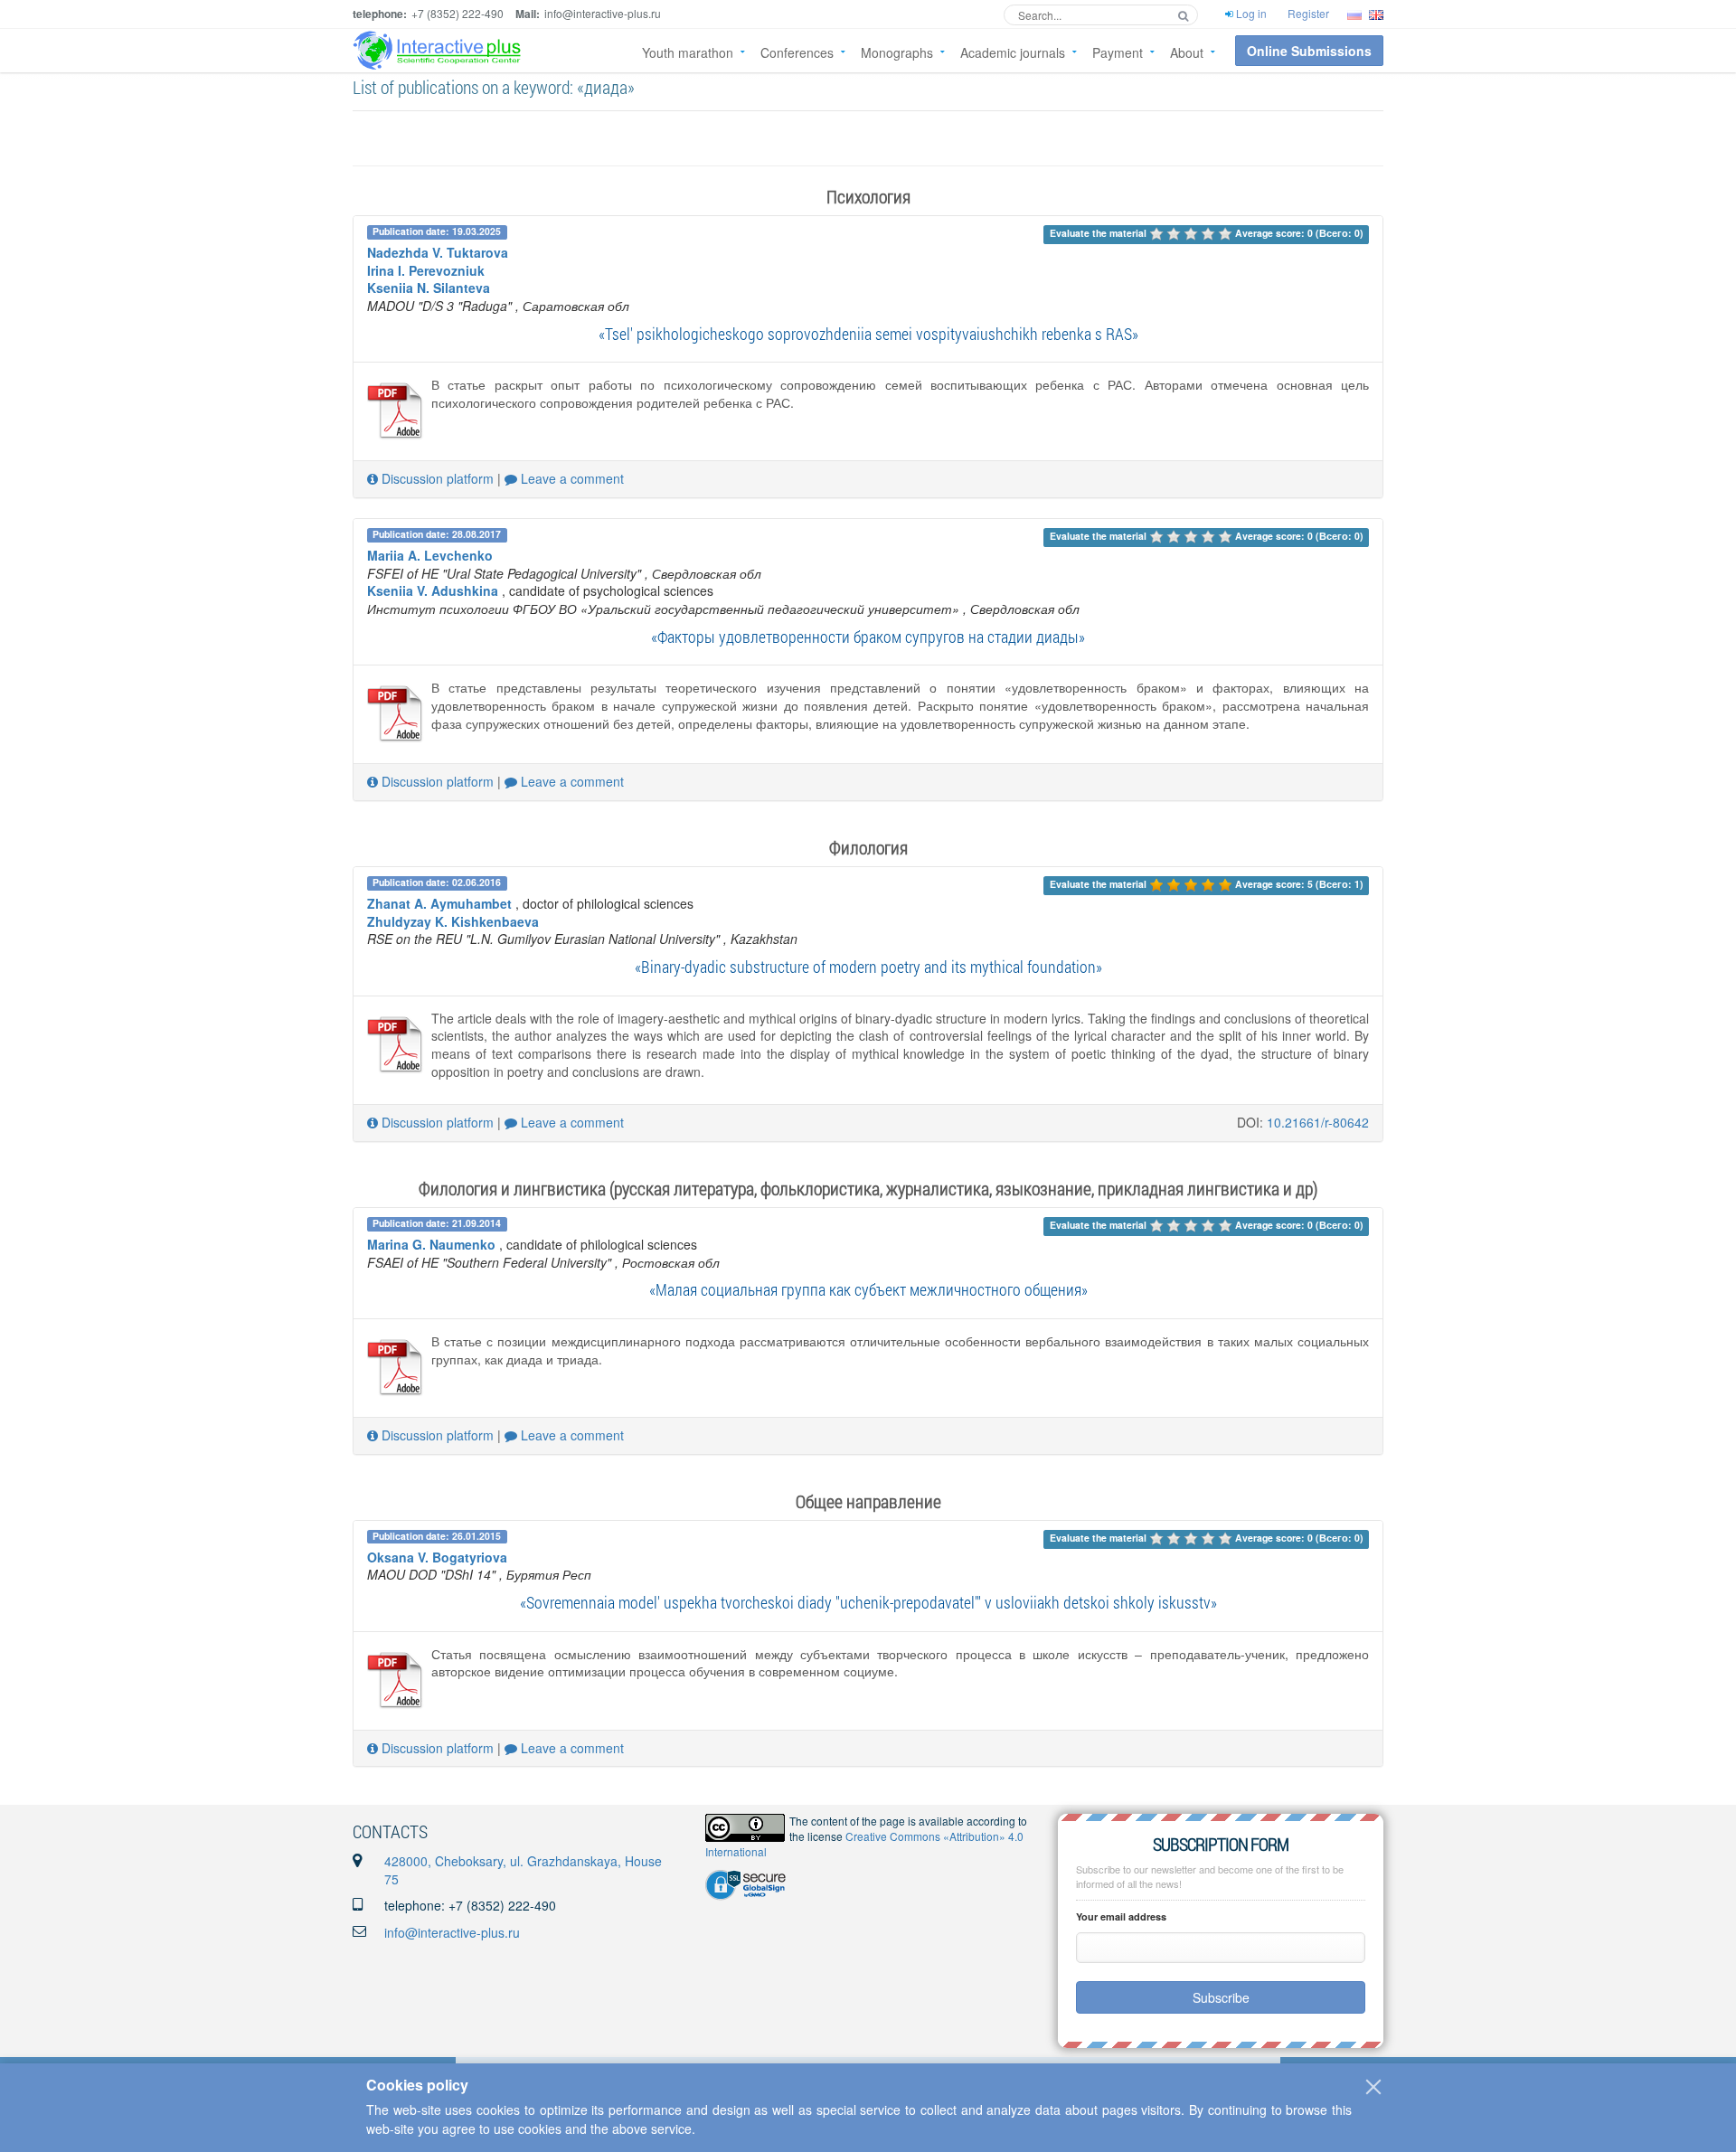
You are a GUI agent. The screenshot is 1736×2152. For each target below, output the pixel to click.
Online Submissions (1309, 51)
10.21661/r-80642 (1318, 1122)
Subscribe (1221, 1997)
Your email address (1121, 1916)
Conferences (797, 52)
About (1187, 52)
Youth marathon (688, 52)
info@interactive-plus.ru (452, 1932)
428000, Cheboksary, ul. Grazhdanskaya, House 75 (523, 1870)
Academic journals (1013, 52)
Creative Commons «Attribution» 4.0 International (864, 1844)
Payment (1118, 52)
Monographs (897, 52)
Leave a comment (571, 478)
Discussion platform (436, 478)
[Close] (1373, 2087)
